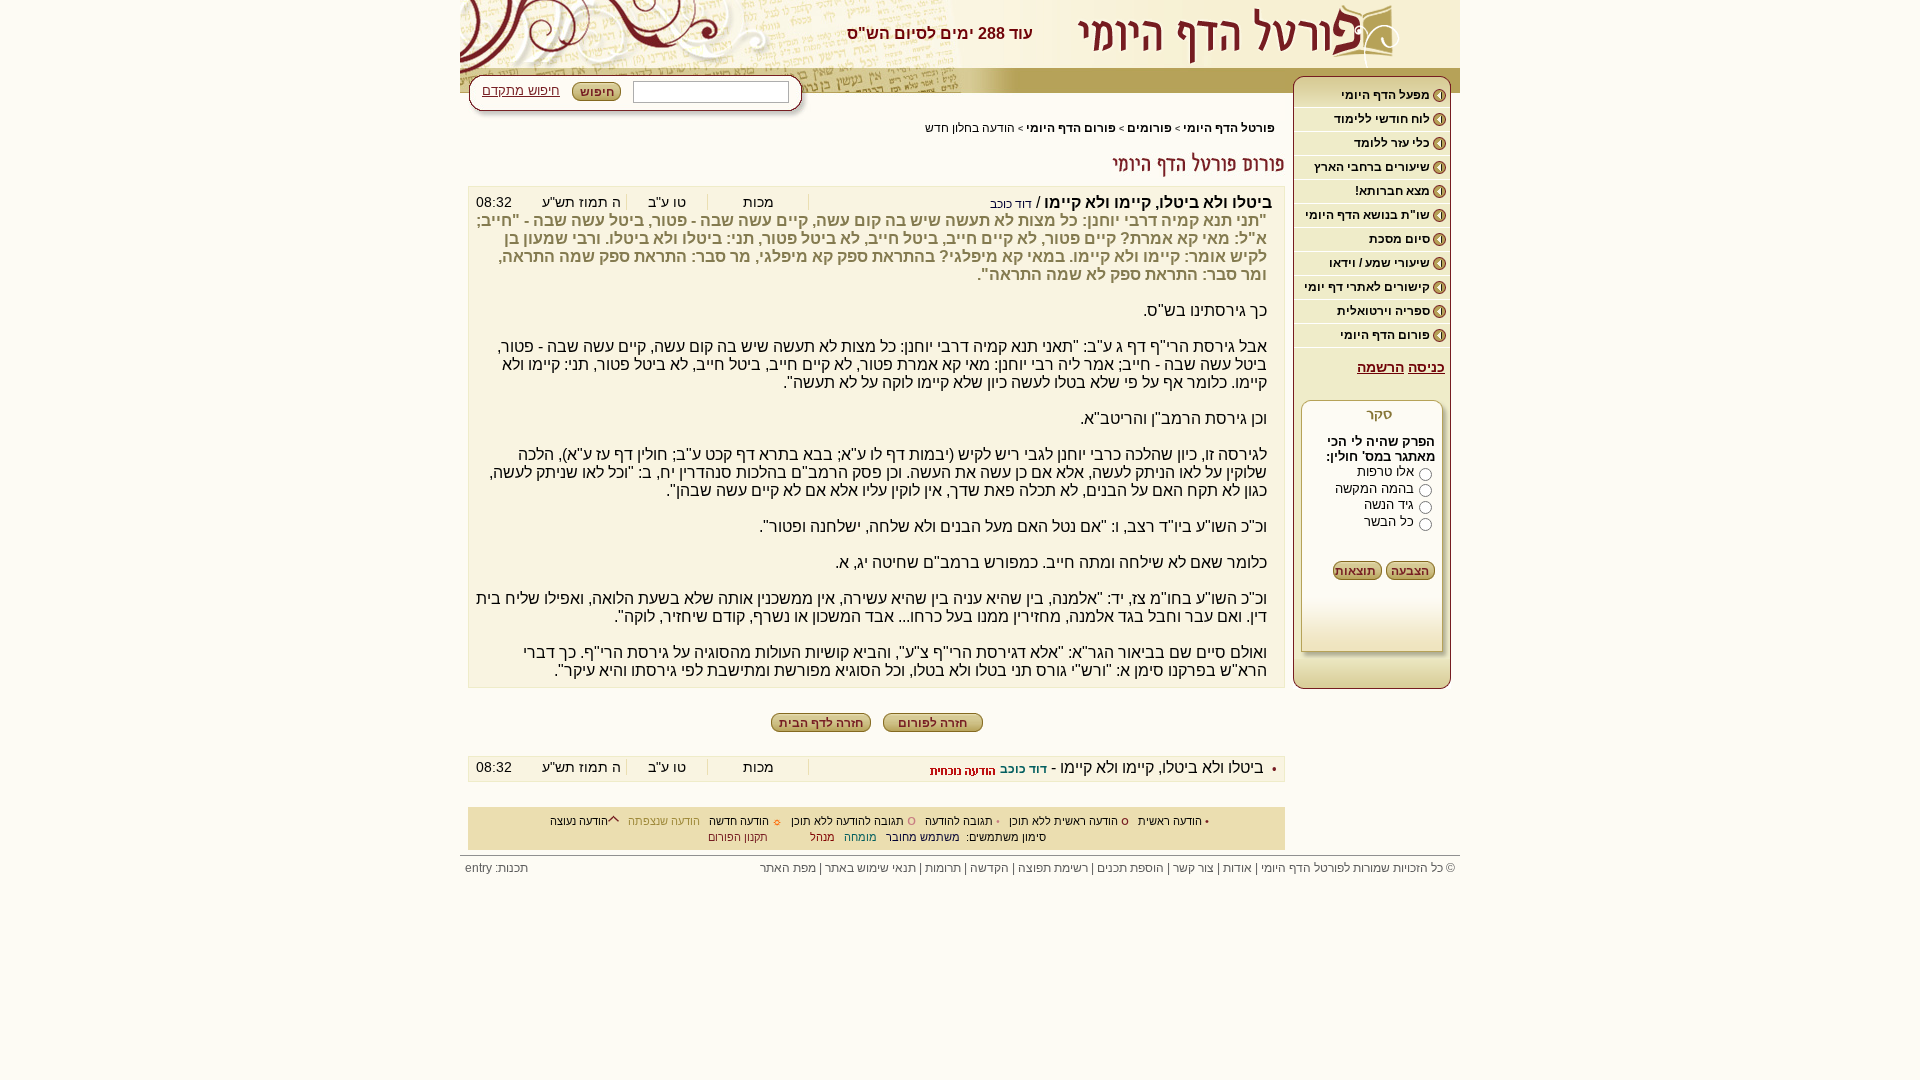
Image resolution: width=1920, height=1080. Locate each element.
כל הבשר (1389, 521)
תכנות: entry (496, 868)
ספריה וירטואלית (1383, 311)
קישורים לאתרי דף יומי (1367, 287)
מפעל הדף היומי (1385, 95)
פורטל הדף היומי (1229, 128)
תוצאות (1355, 571)
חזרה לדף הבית (821, 723)
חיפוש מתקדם (521, 90)
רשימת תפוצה (1053, 868)
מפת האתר (788, 868)
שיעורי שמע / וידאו (1379, 263)
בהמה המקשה (1374, 488)
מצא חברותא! (1392, 191)
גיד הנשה (1389, 504)
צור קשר (1193, 868)
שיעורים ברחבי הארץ (1372, 167)
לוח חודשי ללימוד (1382, 119)
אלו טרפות (1385, 471)
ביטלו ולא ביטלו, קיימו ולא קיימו (1162, 767)
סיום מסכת (1399, 239)
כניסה (1426, 367)
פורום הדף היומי (1385, 335)
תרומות (943, 868)
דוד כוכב (1011, 204)
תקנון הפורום (738, 837)
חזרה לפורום (932, 723)
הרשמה (1380, 367)
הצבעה (1410, 571)
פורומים (1149, 128)
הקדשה (989, 868)
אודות (1237, 868)
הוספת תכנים (1130, 868)
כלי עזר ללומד (1392, 143)
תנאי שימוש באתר (870, 868)
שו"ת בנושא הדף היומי (1367, 215)
